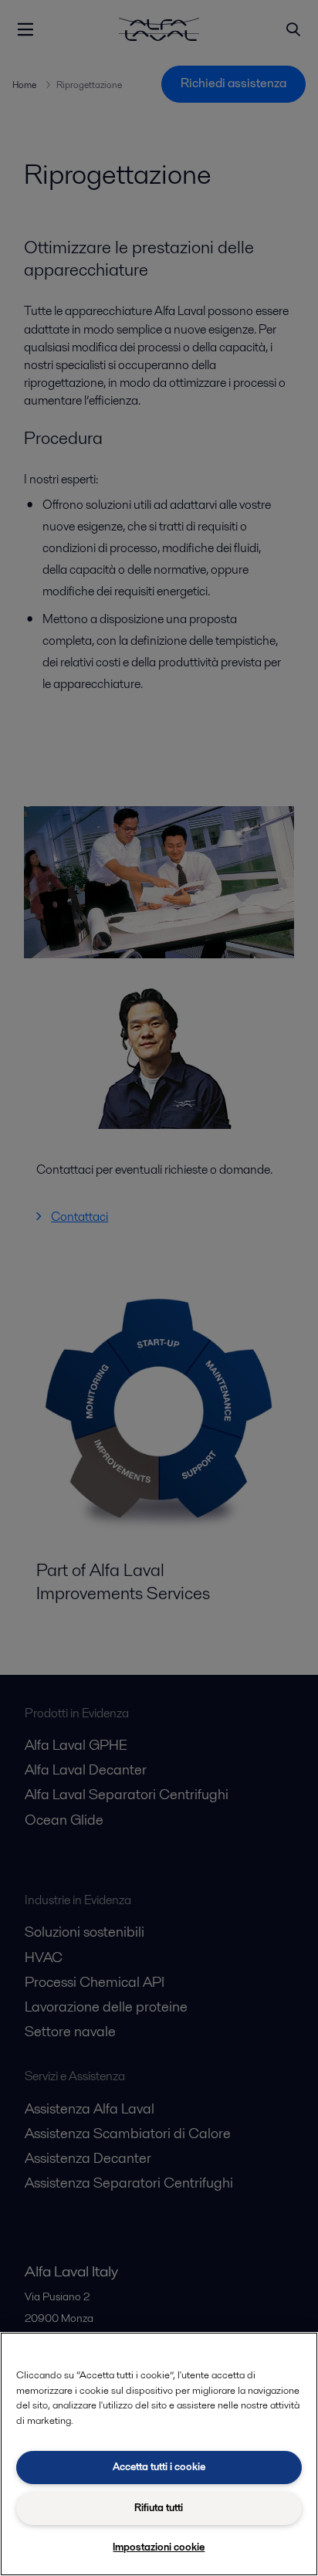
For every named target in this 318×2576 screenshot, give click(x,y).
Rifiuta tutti (159, 2508)
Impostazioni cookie (159, 2547)
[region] (159, 2454)
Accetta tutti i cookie (159, 2467)
